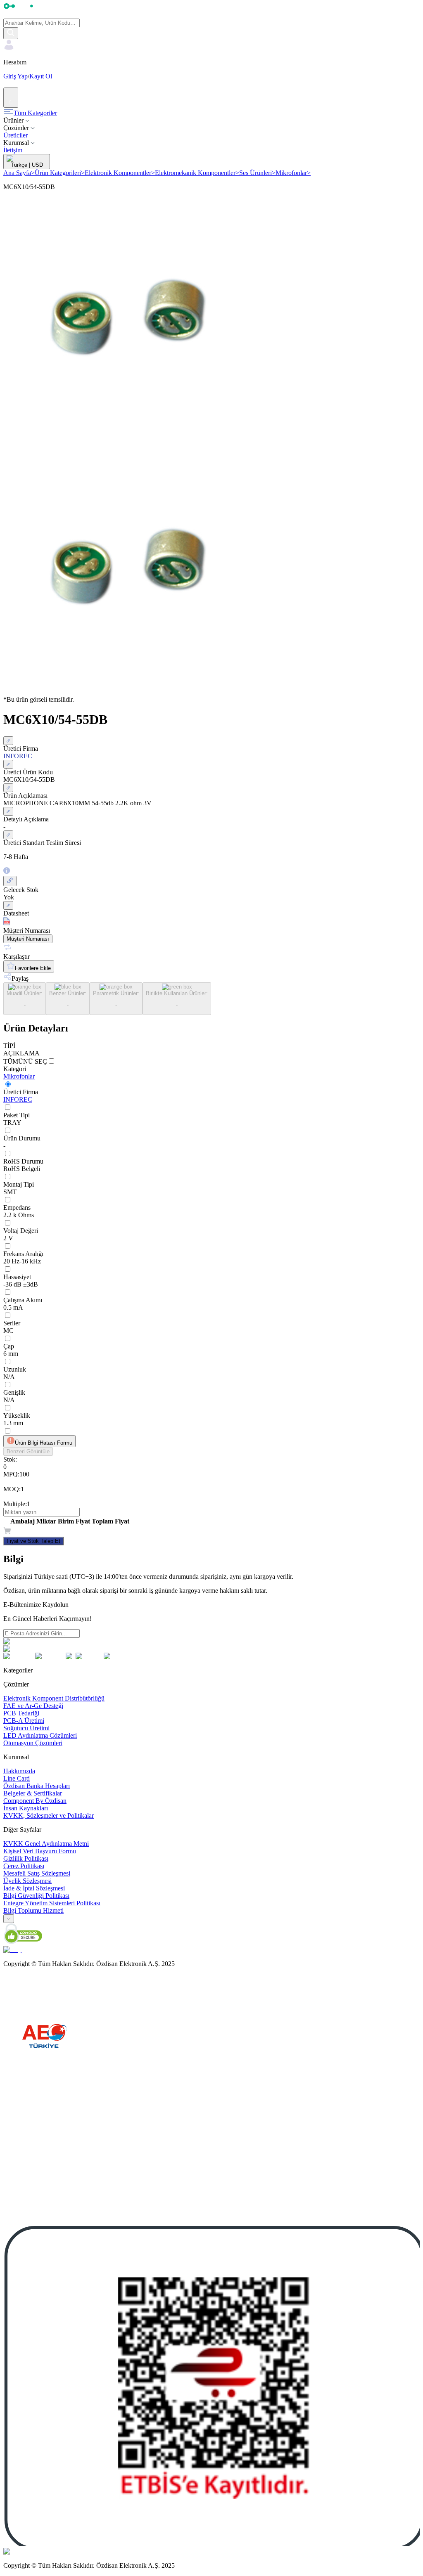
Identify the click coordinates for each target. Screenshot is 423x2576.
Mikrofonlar (293, 173)
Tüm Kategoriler (35, 113)
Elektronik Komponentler (120, 173)
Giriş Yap (15, 76)
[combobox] (9, 1919)
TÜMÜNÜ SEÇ (25, 1061)
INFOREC (18, 1099)
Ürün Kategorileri (60, 173)
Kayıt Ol (41, 76)
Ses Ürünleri (257, 173)
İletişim (13, 150)
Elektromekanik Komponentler (197, 173)
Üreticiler (15, 135)
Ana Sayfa (19, 173)
